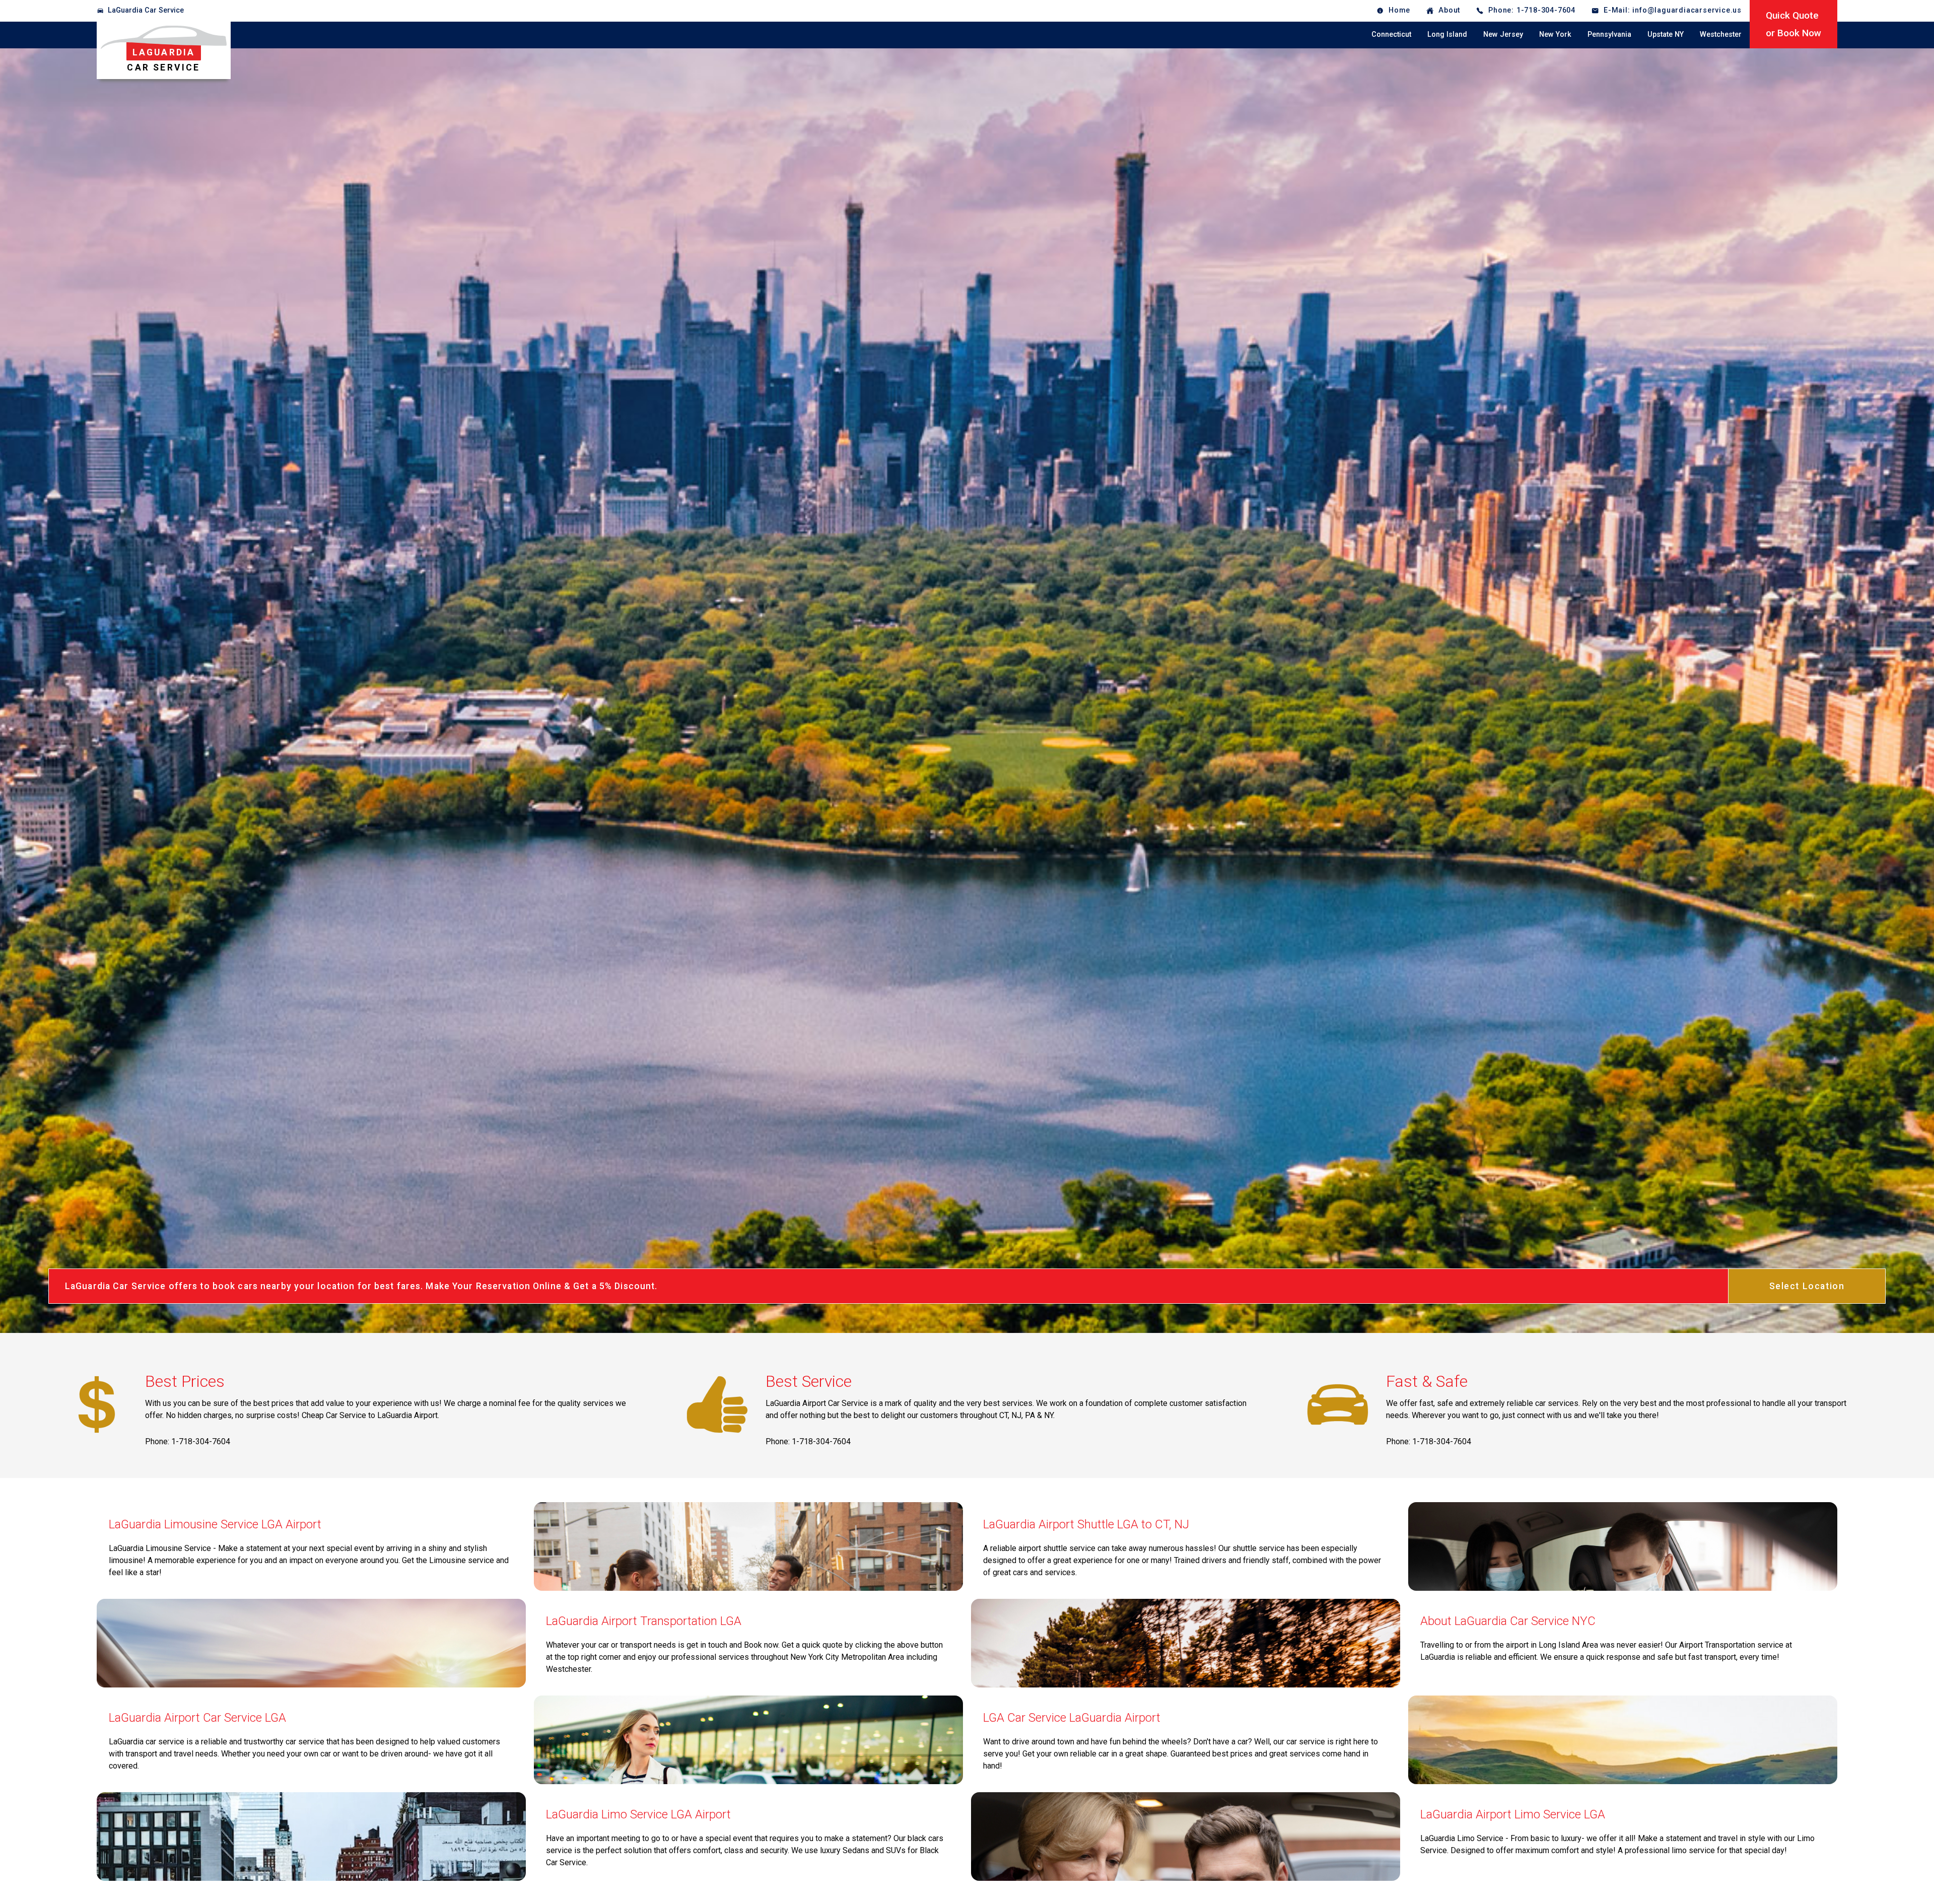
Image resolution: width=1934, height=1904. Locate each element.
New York (1555, 34)
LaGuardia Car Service (146, 10)
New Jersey (1503, 34)
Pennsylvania (1609, 34)
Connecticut (1391, 34)
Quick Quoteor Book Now (1793, 24)
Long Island (1447, 34)
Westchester (1721, 34)
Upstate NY (1666, 34)
